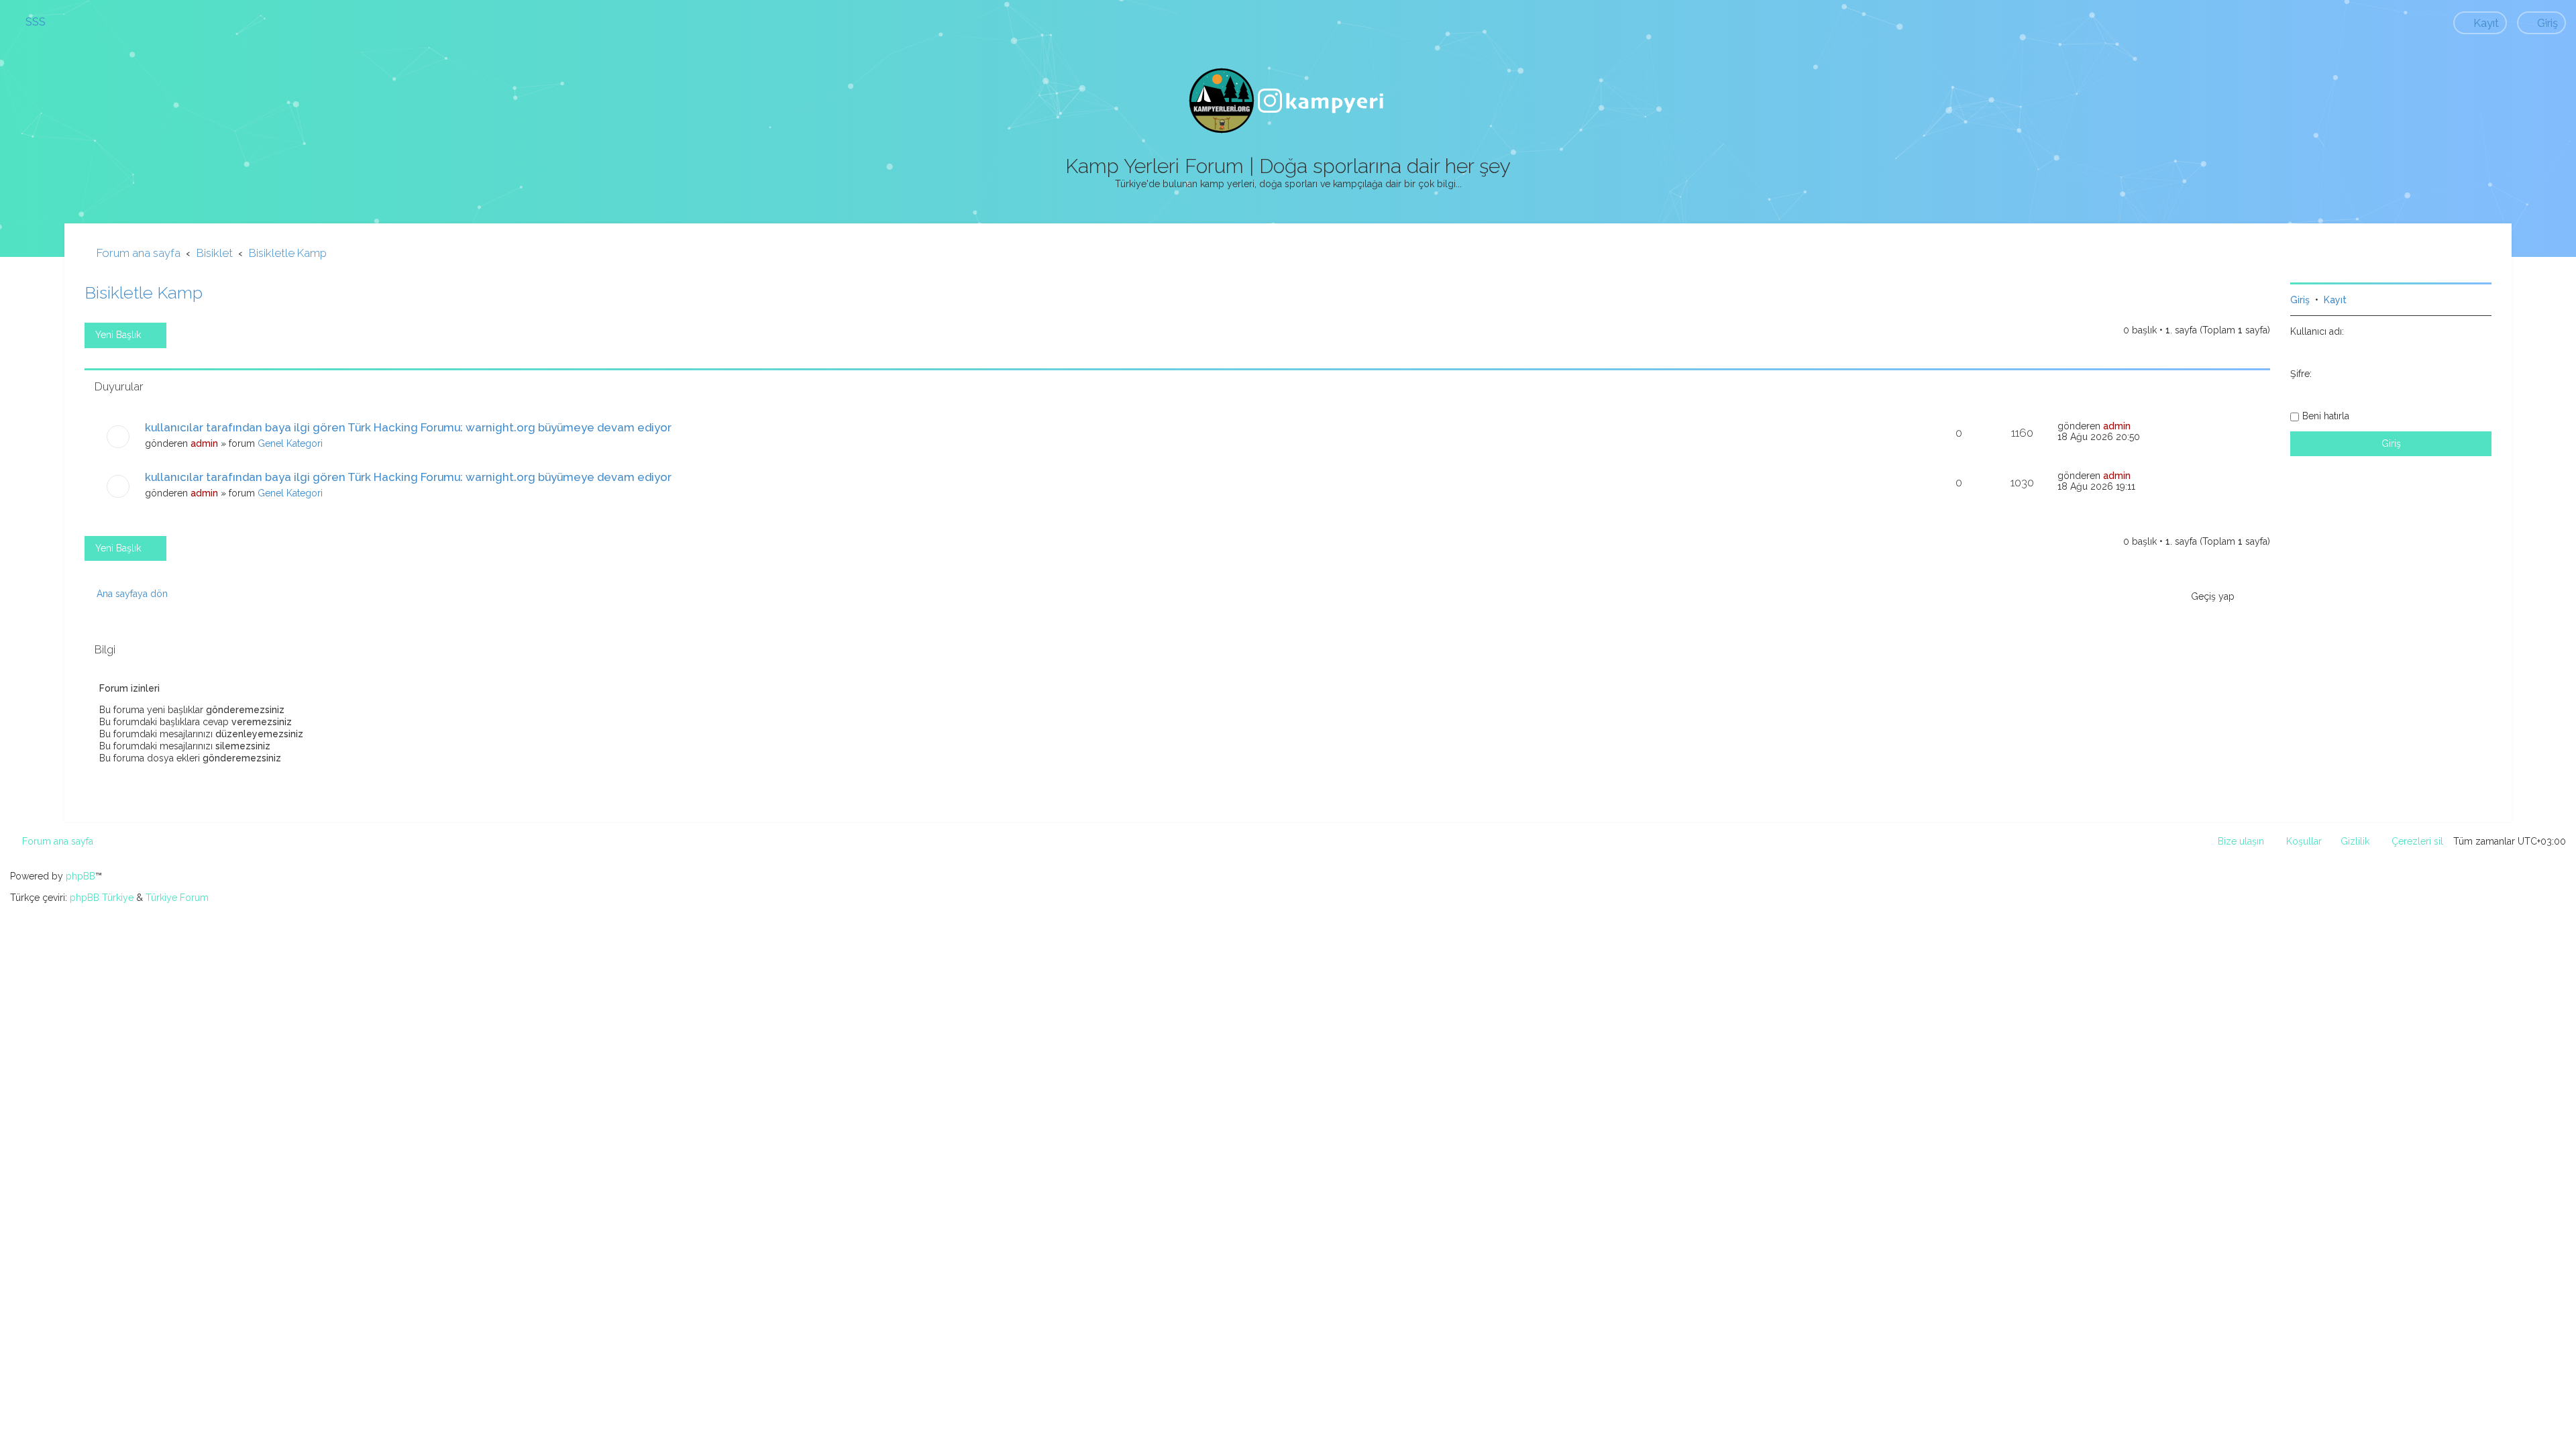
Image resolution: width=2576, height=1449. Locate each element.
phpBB (80, 876)
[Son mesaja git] (2138, 426)
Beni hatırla (2326, 416)
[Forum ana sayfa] (1288, 101)
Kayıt (2335, 300)
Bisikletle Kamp (144, 292)
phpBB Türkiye (102, 898)
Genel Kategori (290, 443)
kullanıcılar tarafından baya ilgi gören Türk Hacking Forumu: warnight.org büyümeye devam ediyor (408, 427)
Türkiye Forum (177, 898)
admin (204, 443)
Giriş (2300, 300)
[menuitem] (30, 21)
